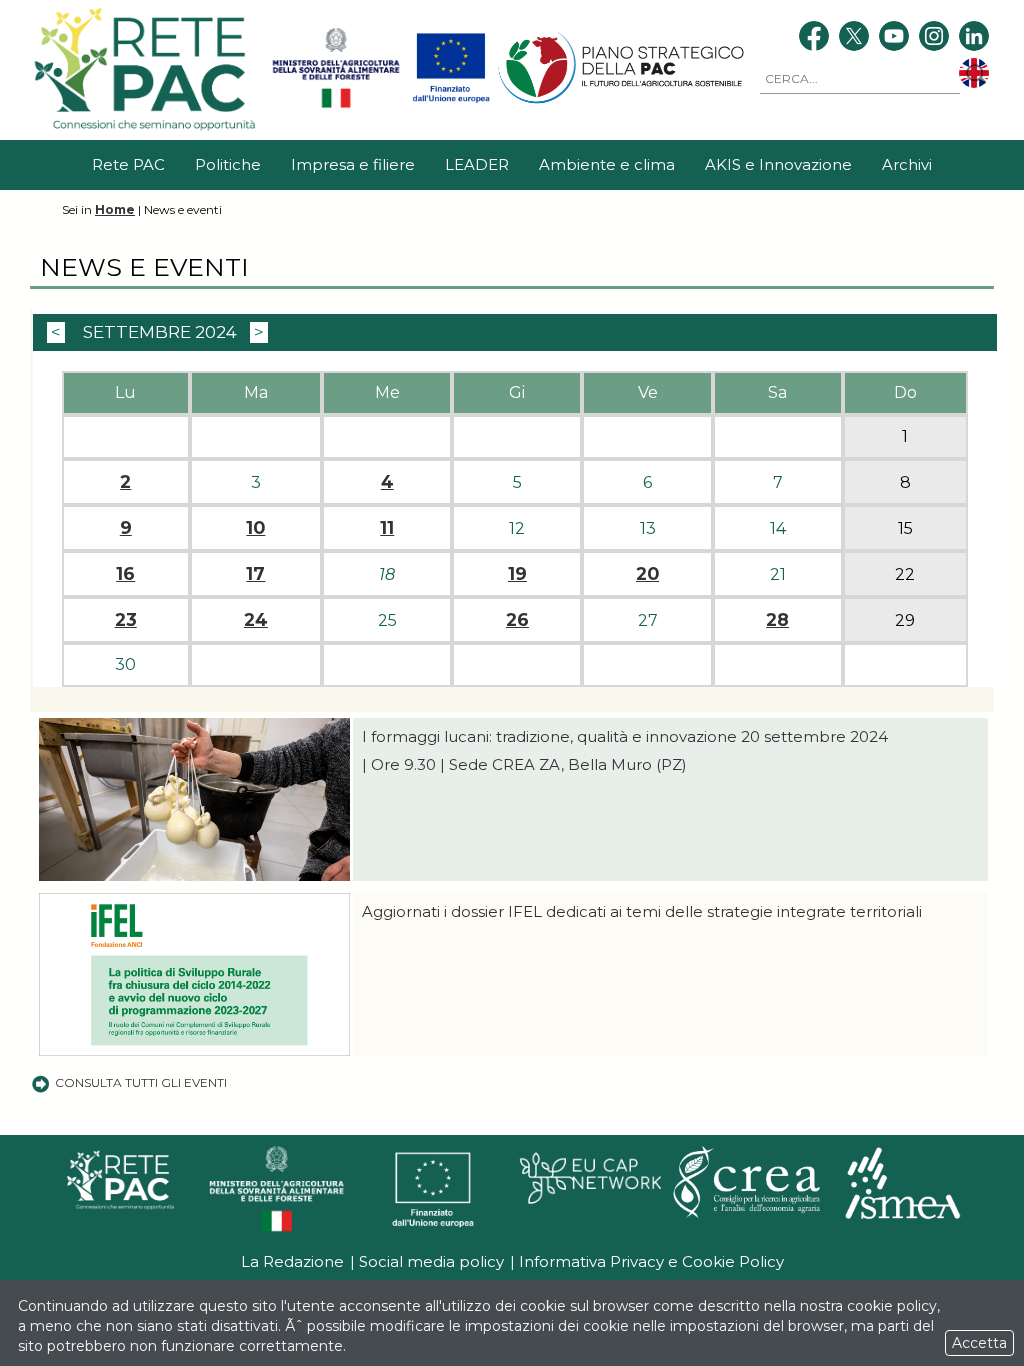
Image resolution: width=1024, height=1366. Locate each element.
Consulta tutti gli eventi (141, 1082)
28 (777, 620)
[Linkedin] (974, 38)
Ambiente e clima (607, 164)
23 (126, 620)
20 (647, 574)
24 (256, 620)
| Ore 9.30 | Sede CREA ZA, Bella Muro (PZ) (524, 764)
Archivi (907, 164)
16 (125, 574)
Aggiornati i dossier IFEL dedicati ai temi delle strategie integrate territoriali (644, 911)
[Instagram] (934, 38)
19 (517, 574)
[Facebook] (814, 38)
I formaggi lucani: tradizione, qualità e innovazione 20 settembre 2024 (625, 736)
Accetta (979, 1343)
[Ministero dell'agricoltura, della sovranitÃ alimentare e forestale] (336, 104)
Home (115, 209)
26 (517, 620)
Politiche (228, 164)
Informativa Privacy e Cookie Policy (651, 1261)
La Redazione (292, 1261)
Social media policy (431, 1261)
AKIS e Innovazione (778, 164)
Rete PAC (128, 164)
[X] (854, 38)
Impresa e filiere (353, 164)
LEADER (477, 164)
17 (255, 574)
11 (387, 528)
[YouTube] (894, 38)
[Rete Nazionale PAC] (147, 129)
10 (255, 528)
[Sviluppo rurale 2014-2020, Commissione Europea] (451, 104)
